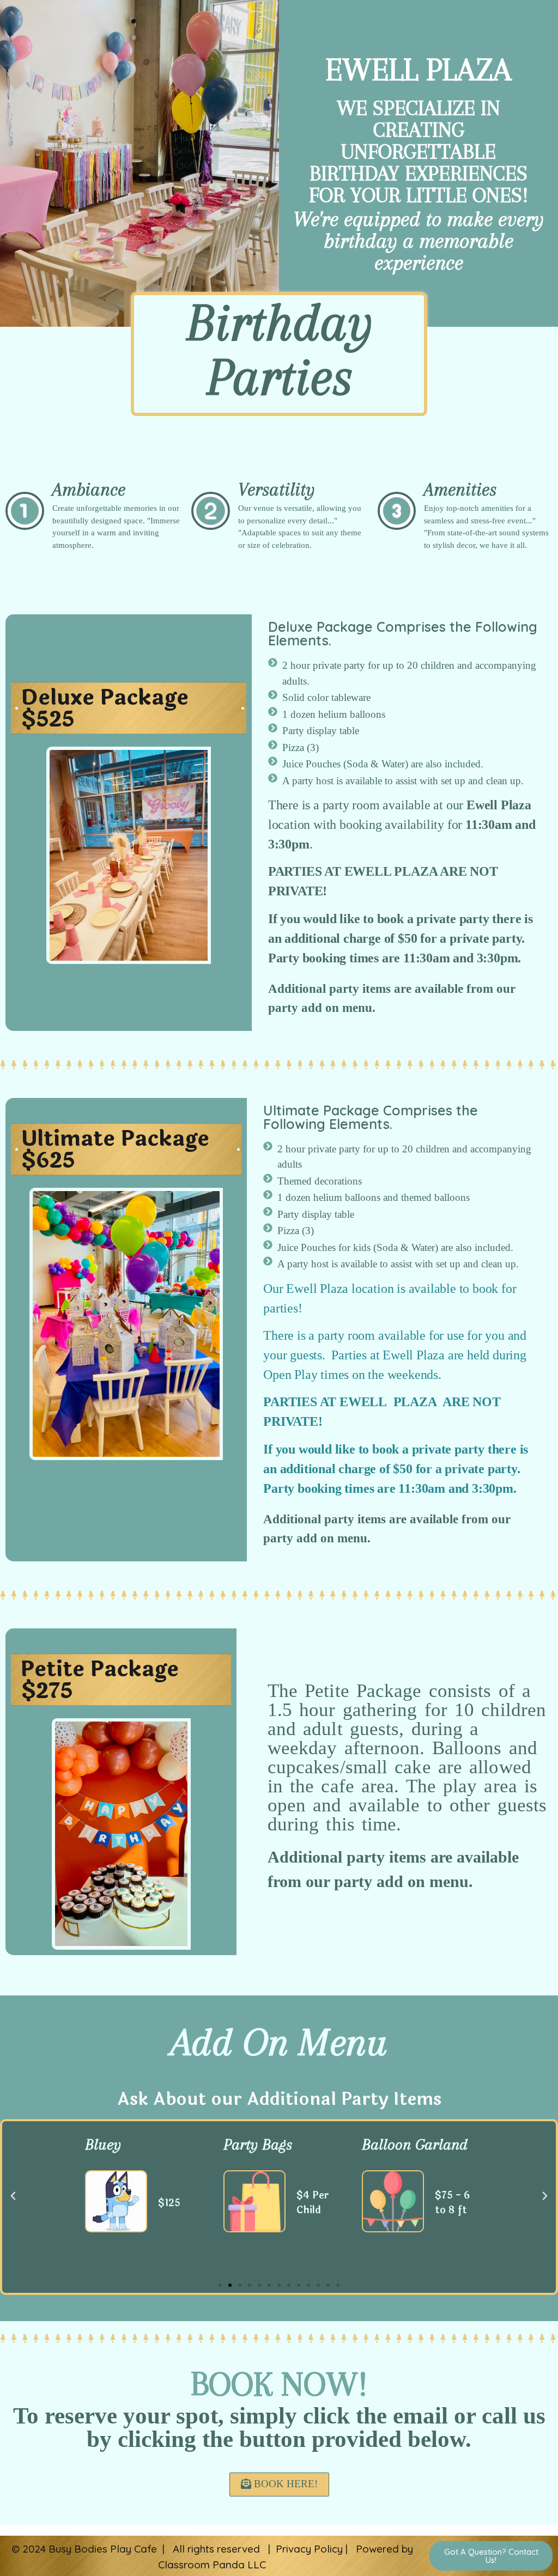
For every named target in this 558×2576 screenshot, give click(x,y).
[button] (220, 2285)
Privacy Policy (309, 2549)
